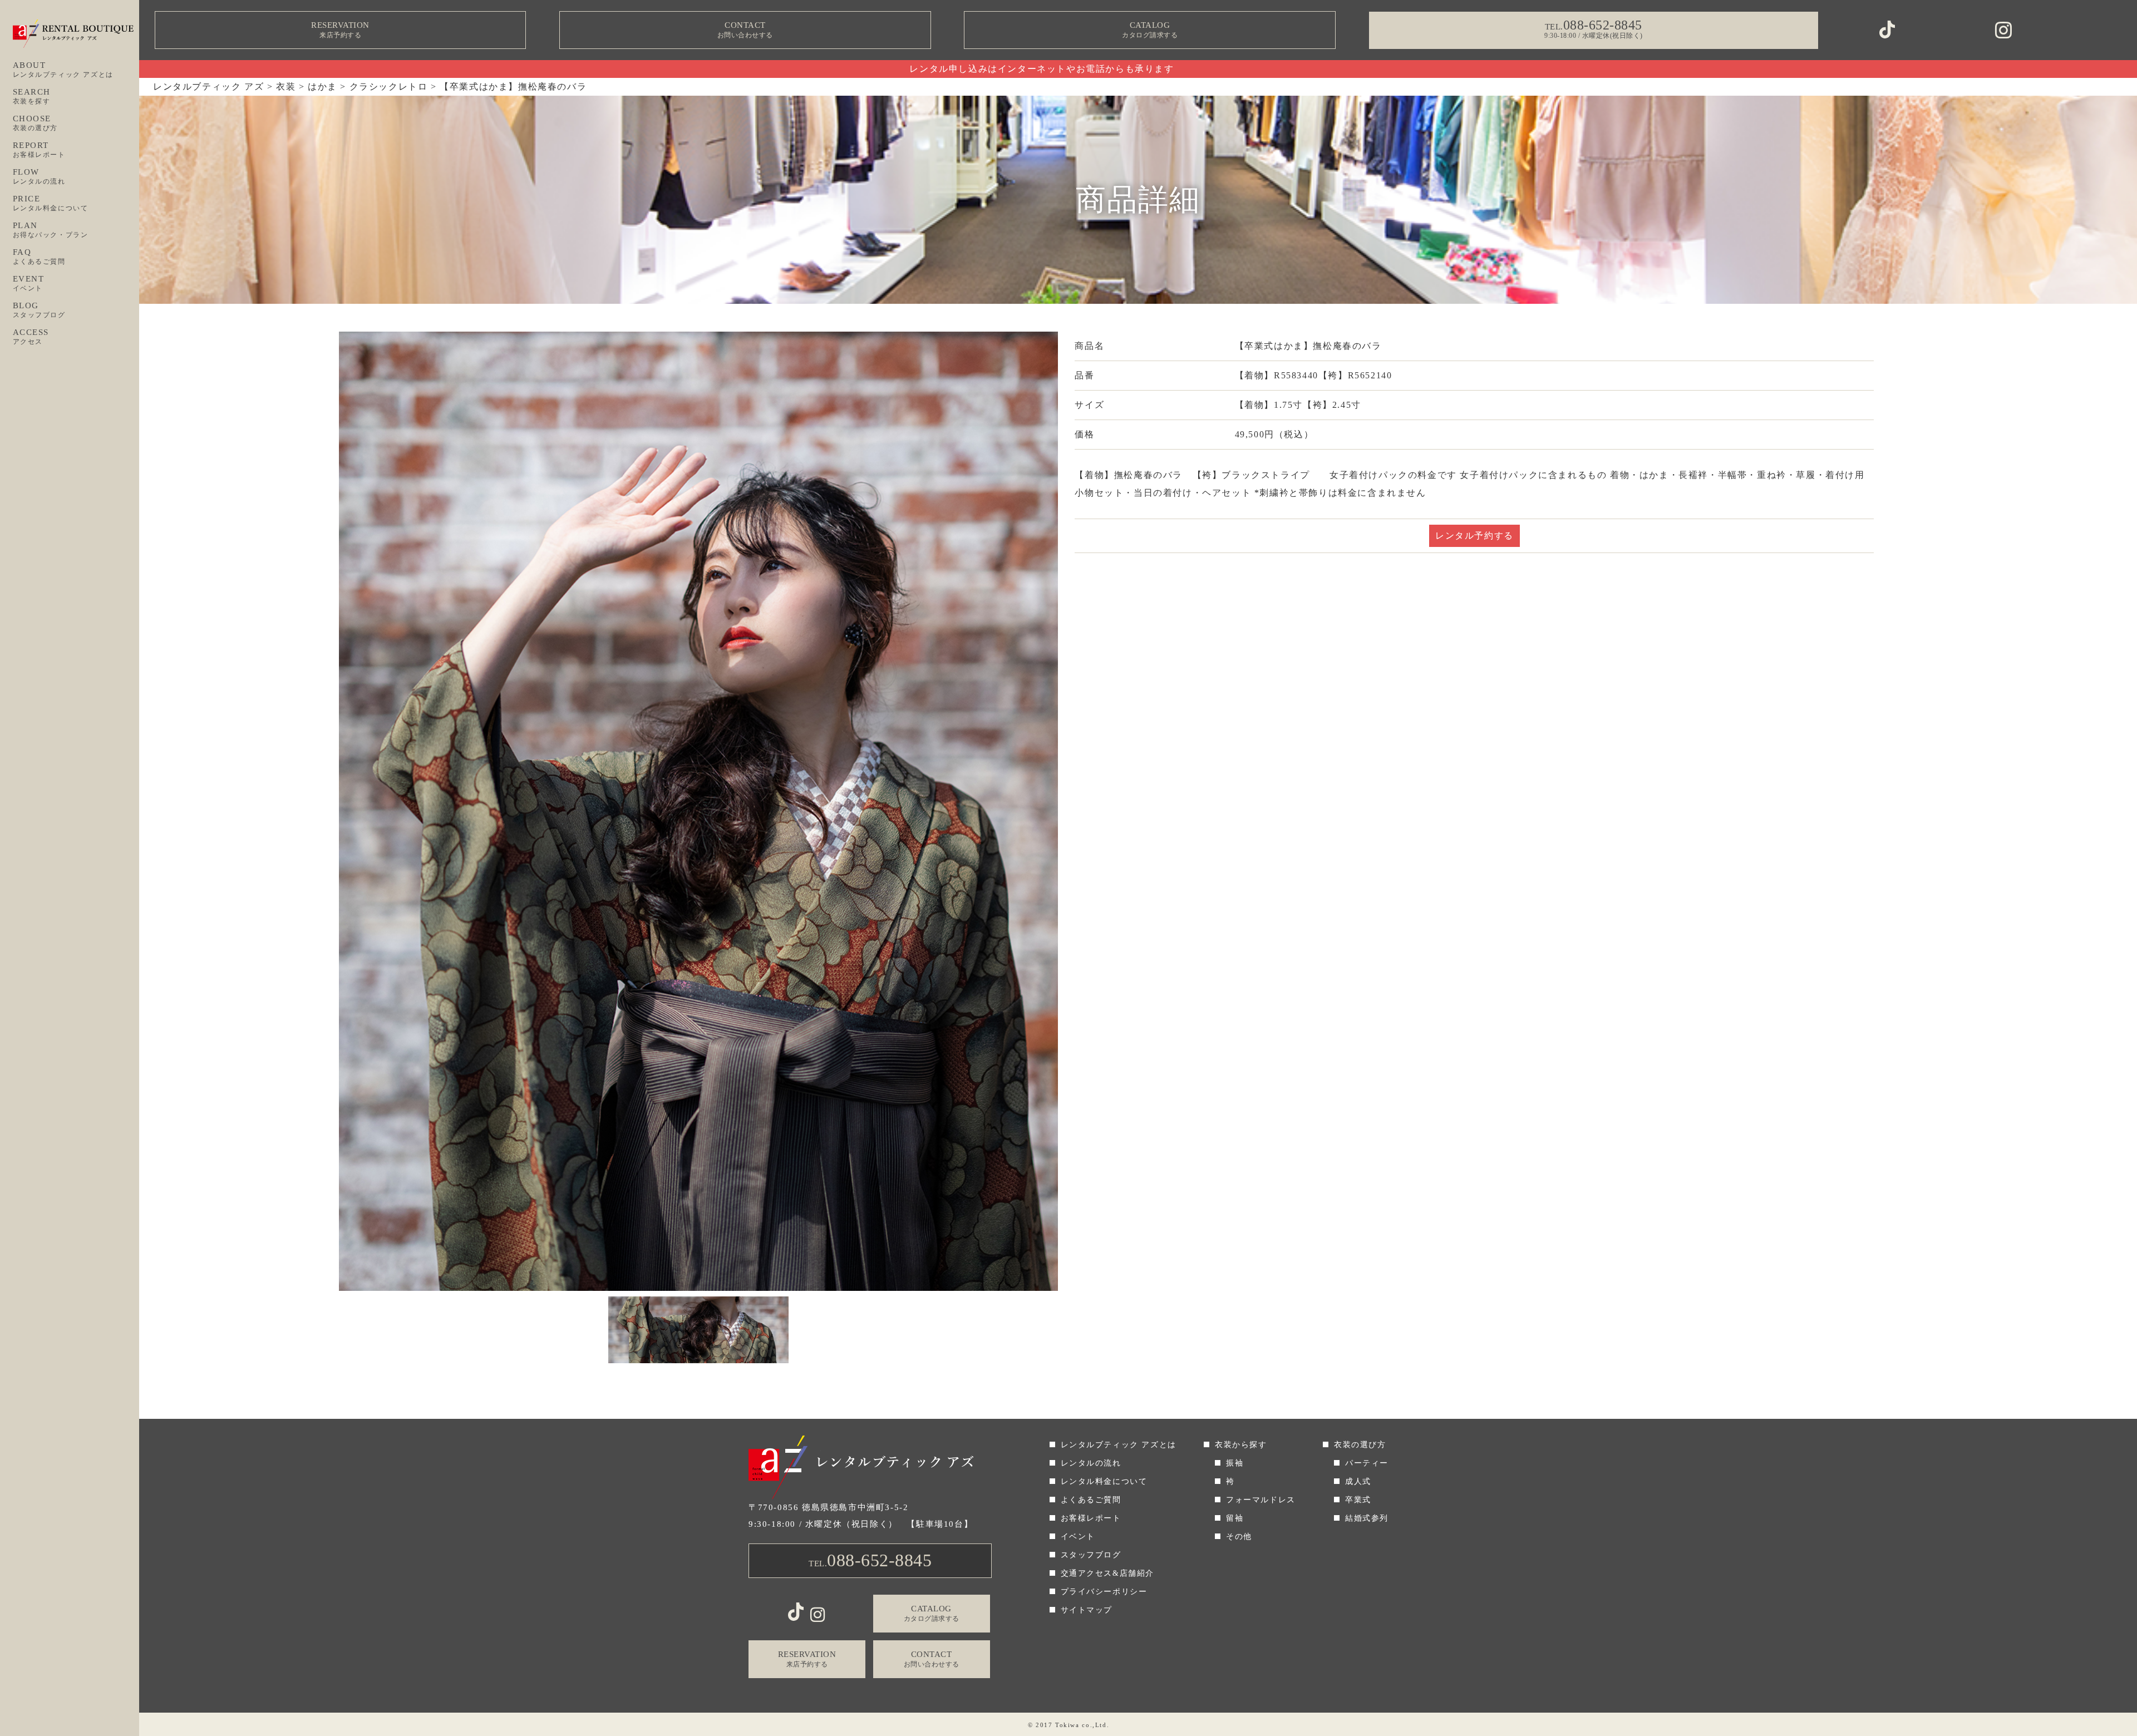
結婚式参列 (1367, 1518)
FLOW (39, 176)
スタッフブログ (1091, 1555)
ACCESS (31, 337)
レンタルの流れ (1091, 1463)
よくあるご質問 (1091, 1500)
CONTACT (745, 30)
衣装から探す (1241, 1445)
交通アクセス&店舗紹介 (1108, 1573)
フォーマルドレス (1261, 1500)
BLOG (39, 310)
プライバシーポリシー (1104, 1592)
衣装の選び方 (1360, 1445)
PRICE (51, 203)
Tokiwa (1067, 1725)
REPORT (39, 150)
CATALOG (1150, 30)
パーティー (1367, 1463)
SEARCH (32, 96)
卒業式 (1358, 1500)
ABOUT (63, 70)
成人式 (1358, 1481)
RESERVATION (340, 30)
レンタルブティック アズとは (1119, 1445)
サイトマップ (1087, 1610)
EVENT (29, 283)
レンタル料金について (1104, 1481)
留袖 (1235, 1518)
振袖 (1235, 1463)
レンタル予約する (1474, 536)
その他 (1239, 1537)
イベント (1078, 1537)
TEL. (870, 1560)
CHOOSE (36, 123)
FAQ (39, 257)
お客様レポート (1091, 1518)
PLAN (51, 230)
